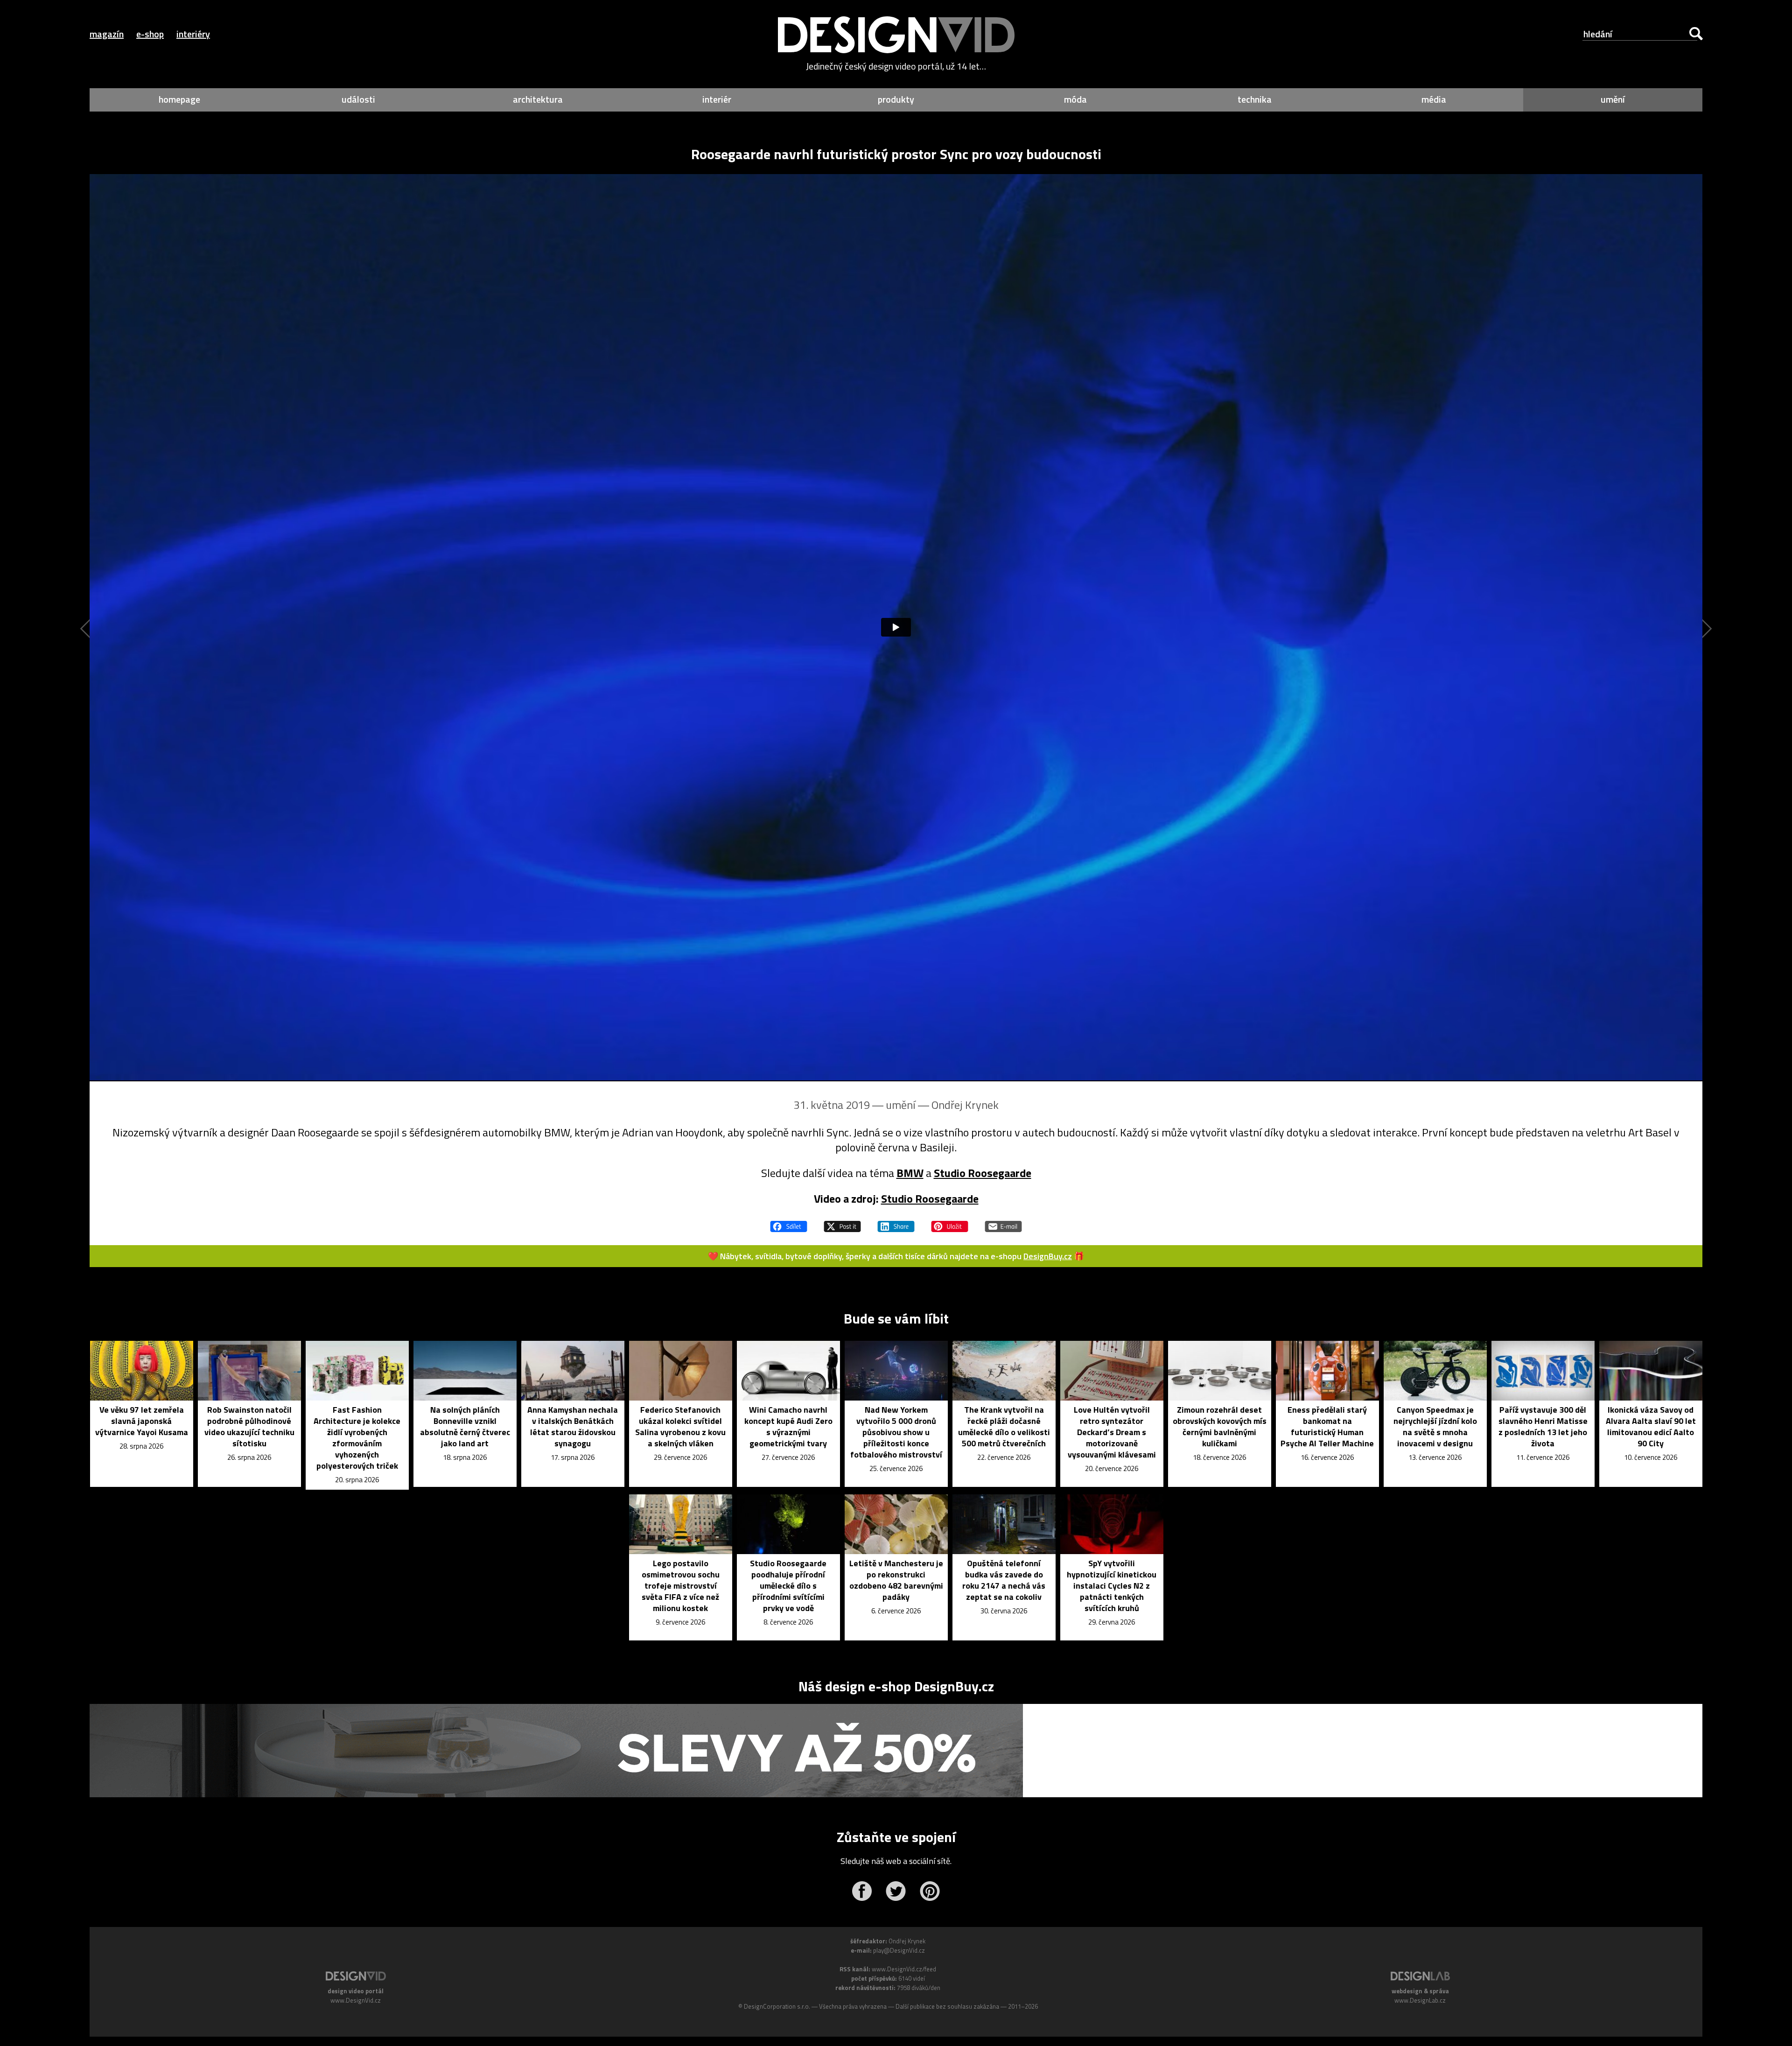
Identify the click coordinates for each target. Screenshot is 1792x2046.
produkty (896, 99)
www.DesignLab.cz (1420, 2000)
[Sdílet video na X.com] (842, 1222)
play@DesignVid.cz (899, 1950)
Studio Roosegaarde (983, 1173)
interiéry (193, 34)
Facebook (862, 1891)
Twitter (896, 1891)
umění (1613, 99)
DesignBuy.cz (1048, 1256)
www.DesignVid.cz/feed (904, 1969)
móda (1075, 99)
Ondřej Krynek (965, 1105)
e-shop (150, 34)
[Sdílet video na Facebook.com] (789, 1222)
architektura (538, 99)
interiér (717, 99)
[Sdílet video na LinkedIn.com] (896, 1222)
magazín (107, 34)
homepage (179, 99)
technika (1255, 99)
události (358, 99)
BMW (910, 1173)
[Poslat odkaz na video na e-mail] (1003, 1222)
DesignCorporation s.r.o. (777, 2006)
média (1434, 99)
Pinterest (930, 1891)
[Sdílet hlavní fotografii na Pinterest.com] (950, 1222)
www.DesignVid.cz (356, 2000)
